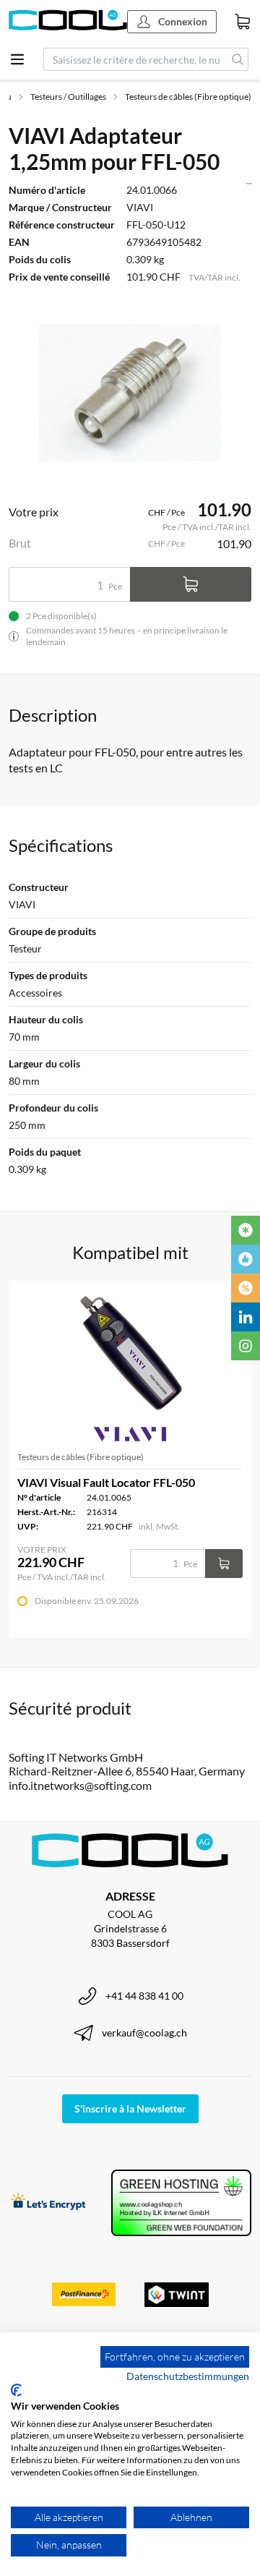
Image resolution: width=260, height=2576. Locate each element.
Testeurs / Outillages (68, 97)
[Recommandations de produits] (246, 1259)
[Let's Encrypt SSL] (48, 2203)
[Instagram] (246, 1346)
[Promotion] (246, 1288)
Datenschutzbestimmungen (188, 2376)
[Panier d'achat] (243, 22)
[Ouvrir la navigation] (17, 59)
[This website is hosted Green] (181, 2203)
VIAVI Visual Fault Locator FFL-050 (106, 1482)
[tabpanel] (130, 393)
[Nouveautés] (246, 1230)
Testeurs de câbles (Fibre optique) (188, 97)
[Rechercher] (238, 59)
